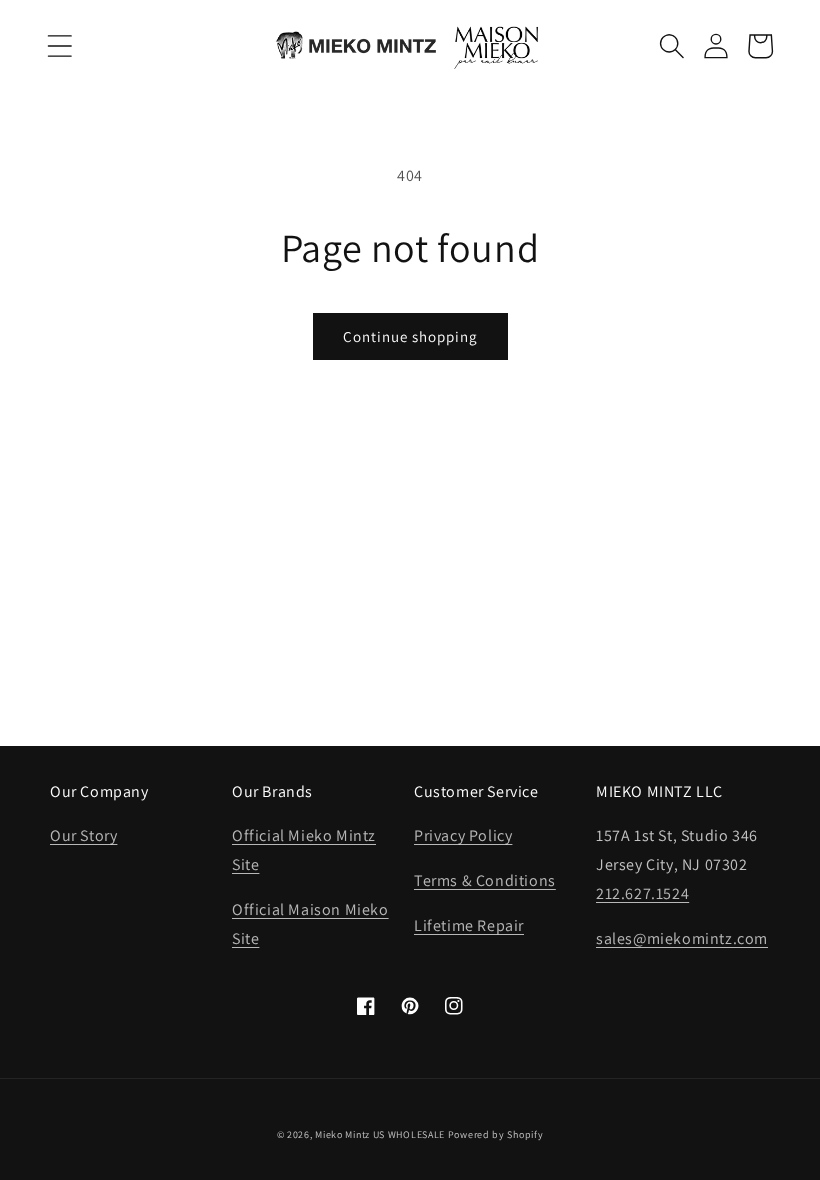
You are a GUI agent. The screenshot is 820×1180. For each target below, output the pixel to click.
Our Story (83, 835)
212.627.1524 (642, 893)
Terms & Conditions (485, 880)
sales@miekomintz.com (682, 938)
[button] (60, 46)
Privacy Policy (463, 835)
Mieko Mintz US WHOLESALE (380, 1134)
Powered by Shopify (496, 1134)
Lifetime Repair (469, 925)
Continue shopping (410, 336)
